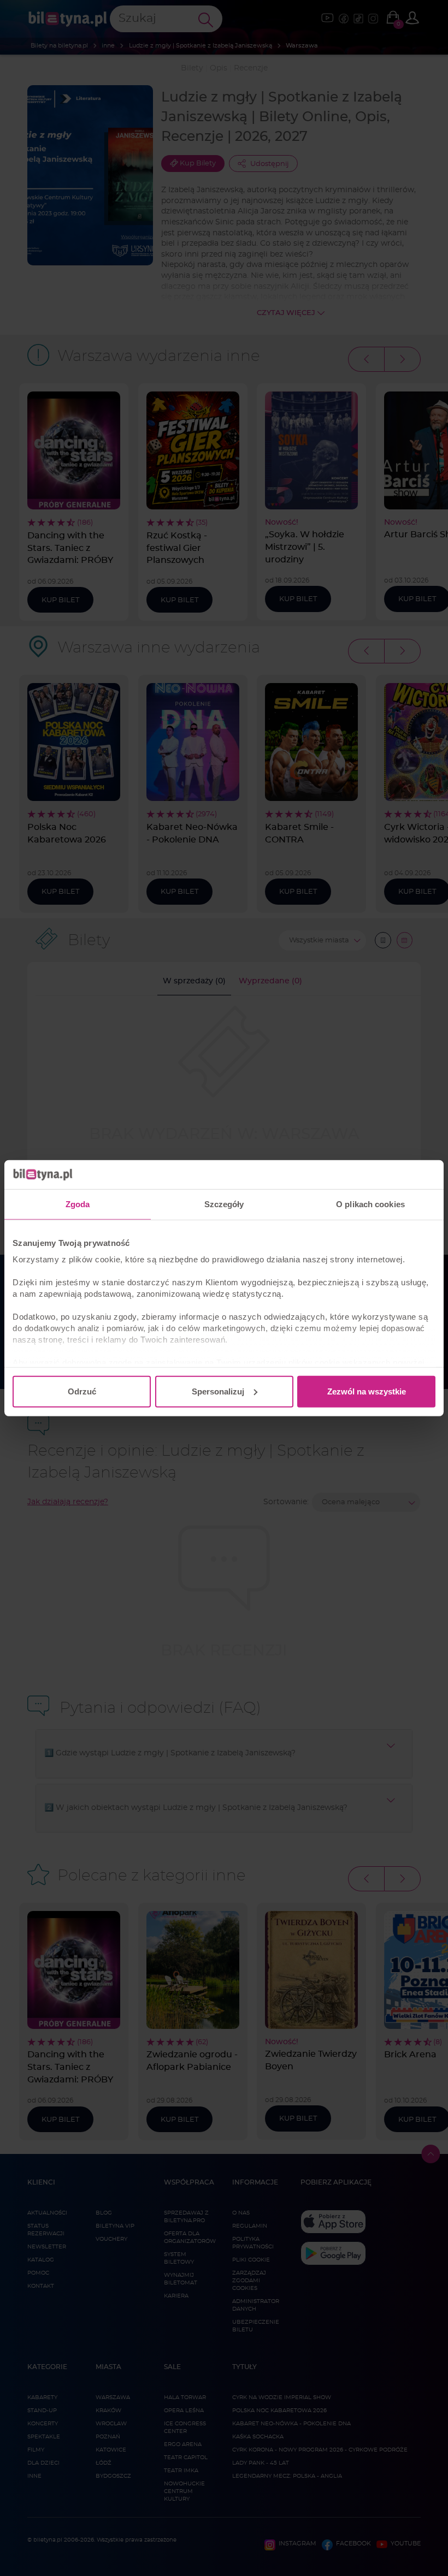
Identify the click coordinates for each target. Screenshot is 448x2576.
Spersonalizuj (218, 1391)
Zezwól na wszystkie (367, 1391)
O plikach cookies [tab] (370, 1204)
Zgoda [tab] (78, 1204)
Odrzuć (82, 1391)
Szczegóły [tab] (224, 1204)
